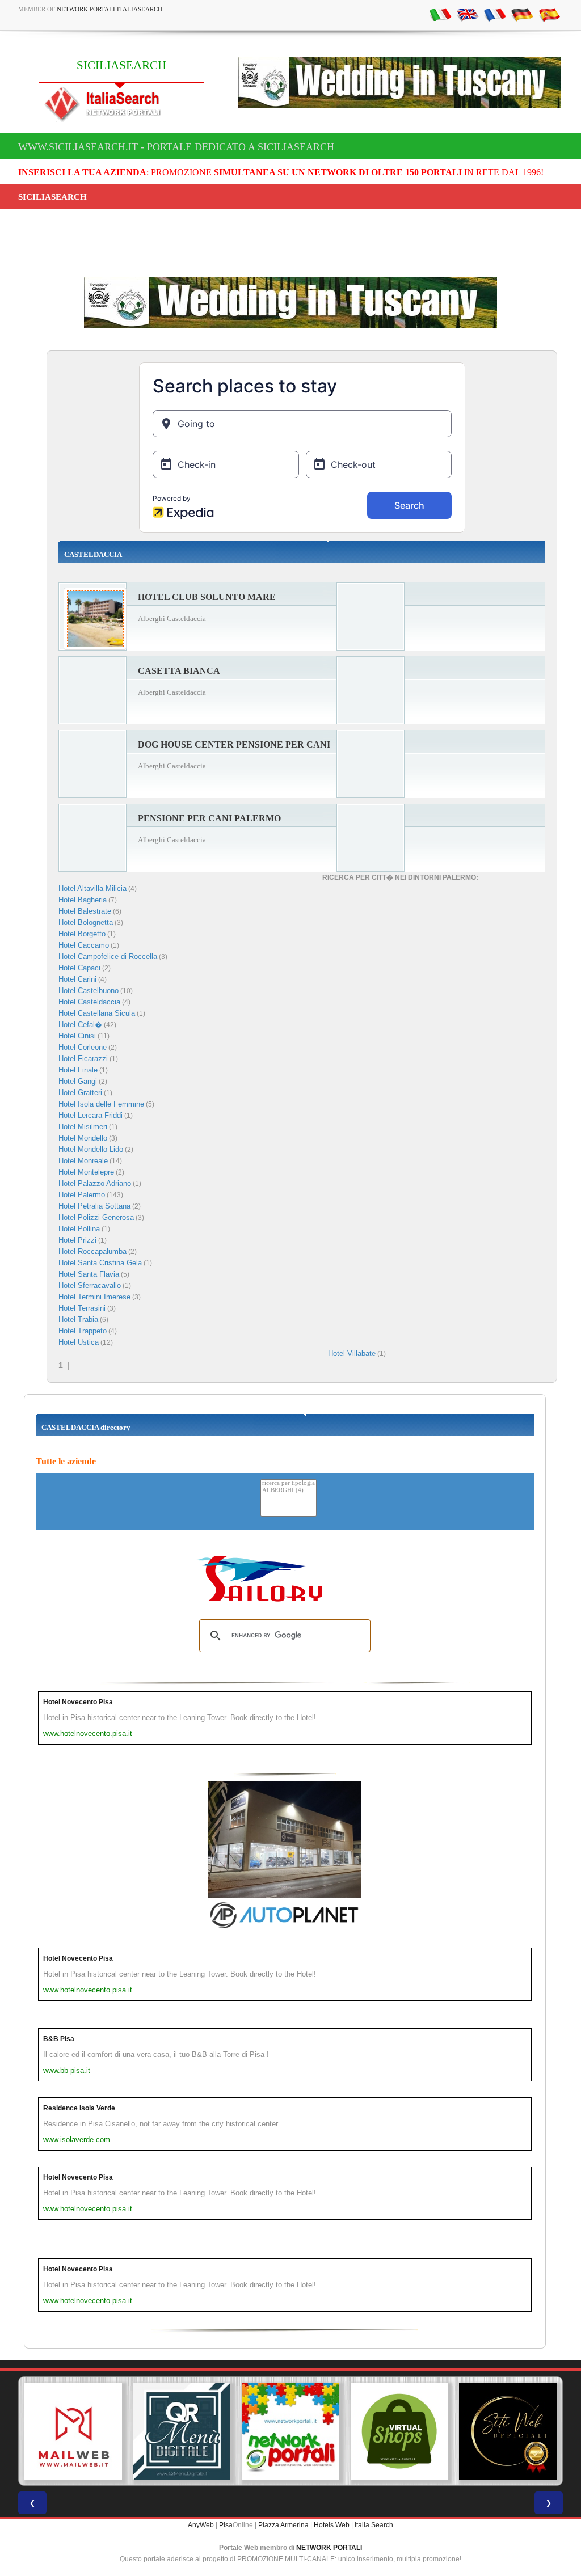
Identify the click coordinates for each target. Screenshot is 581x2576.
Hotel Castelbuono (89, 991)
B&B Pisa (59, 2039)
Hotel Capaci (79, 968)
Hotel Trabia (78, 1319)
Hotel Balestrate (85, 911)
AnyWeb (201, 2525)
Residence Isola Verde (79, 2108)
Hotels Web (332, 2525)
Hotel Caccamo (84, 945)
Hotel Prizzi (77, 1240)
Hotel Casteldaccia (89, 1002)
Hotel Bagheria (83, 900)
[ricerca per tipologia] (289, 1483)
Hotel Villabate (352, 1354)
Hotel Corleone (83, 1047)
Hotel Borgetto (82, 934)
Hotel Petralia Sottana (94, 1206)
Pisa (226, 2525)
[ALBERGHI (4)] (289, 1491)
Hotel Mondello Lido (91, 1149)
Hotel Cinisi (77, 1036)
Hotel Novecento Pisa (78, 1702)
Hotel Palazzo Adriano (95, 1183)
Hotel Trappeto (83, 1331)
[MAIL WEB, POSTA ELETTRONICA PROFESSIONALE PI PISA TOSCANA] (73, 2431)
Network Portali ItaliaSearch (110, 9)
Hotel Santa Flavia (89, 1274)
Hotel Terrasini (82, 1308)
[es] (549, 14)
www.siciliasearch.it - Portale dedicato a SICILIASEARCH (176, 147)
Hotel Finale (78, 1070)
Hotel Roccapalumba (92, 1251)
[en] (468, 14)
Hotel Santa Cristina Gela (100, 1263)
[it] (440, 14)
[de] (522, 14)
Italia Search (374, 2525)
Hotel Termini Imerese (94, 1297)
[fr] (495, 14)
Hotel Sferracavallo (90, 1285)
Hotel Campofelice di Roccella (108, 957)
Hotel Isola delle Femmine (101, 1104)
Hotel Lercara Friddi (90, 1115)
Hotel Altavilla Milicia (92, 888)
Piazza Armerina (283, 2525)
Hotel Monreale (83, 1161)
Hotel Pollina (79, 1229)
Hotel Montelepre (86, 1172)
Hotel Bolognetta (86, 922)
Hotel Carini (77, 979)
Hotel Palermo (82, 1195)
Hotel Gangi (78, 1081)
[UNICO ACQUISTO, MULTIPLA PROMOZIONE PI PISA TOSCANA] (290, 2431)
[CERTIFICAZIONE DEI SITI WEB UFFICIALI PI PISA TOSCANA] (508, 2431)
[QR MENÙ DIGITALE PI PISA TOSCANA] (182, 2431)
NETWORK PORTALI (329, 2548)
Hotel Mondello (83, 1138)
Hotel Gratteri (80, 1093)
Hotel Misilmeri (83, 1127)
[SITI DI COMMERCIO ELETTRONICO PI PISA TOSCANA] (399, 2431)
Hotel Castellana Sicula (97, 1013)
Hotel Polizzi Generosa (96, 1217)
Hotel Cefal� (80, 1025)
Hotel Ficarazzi (83, 1059)
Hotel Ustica (79, 1342)
